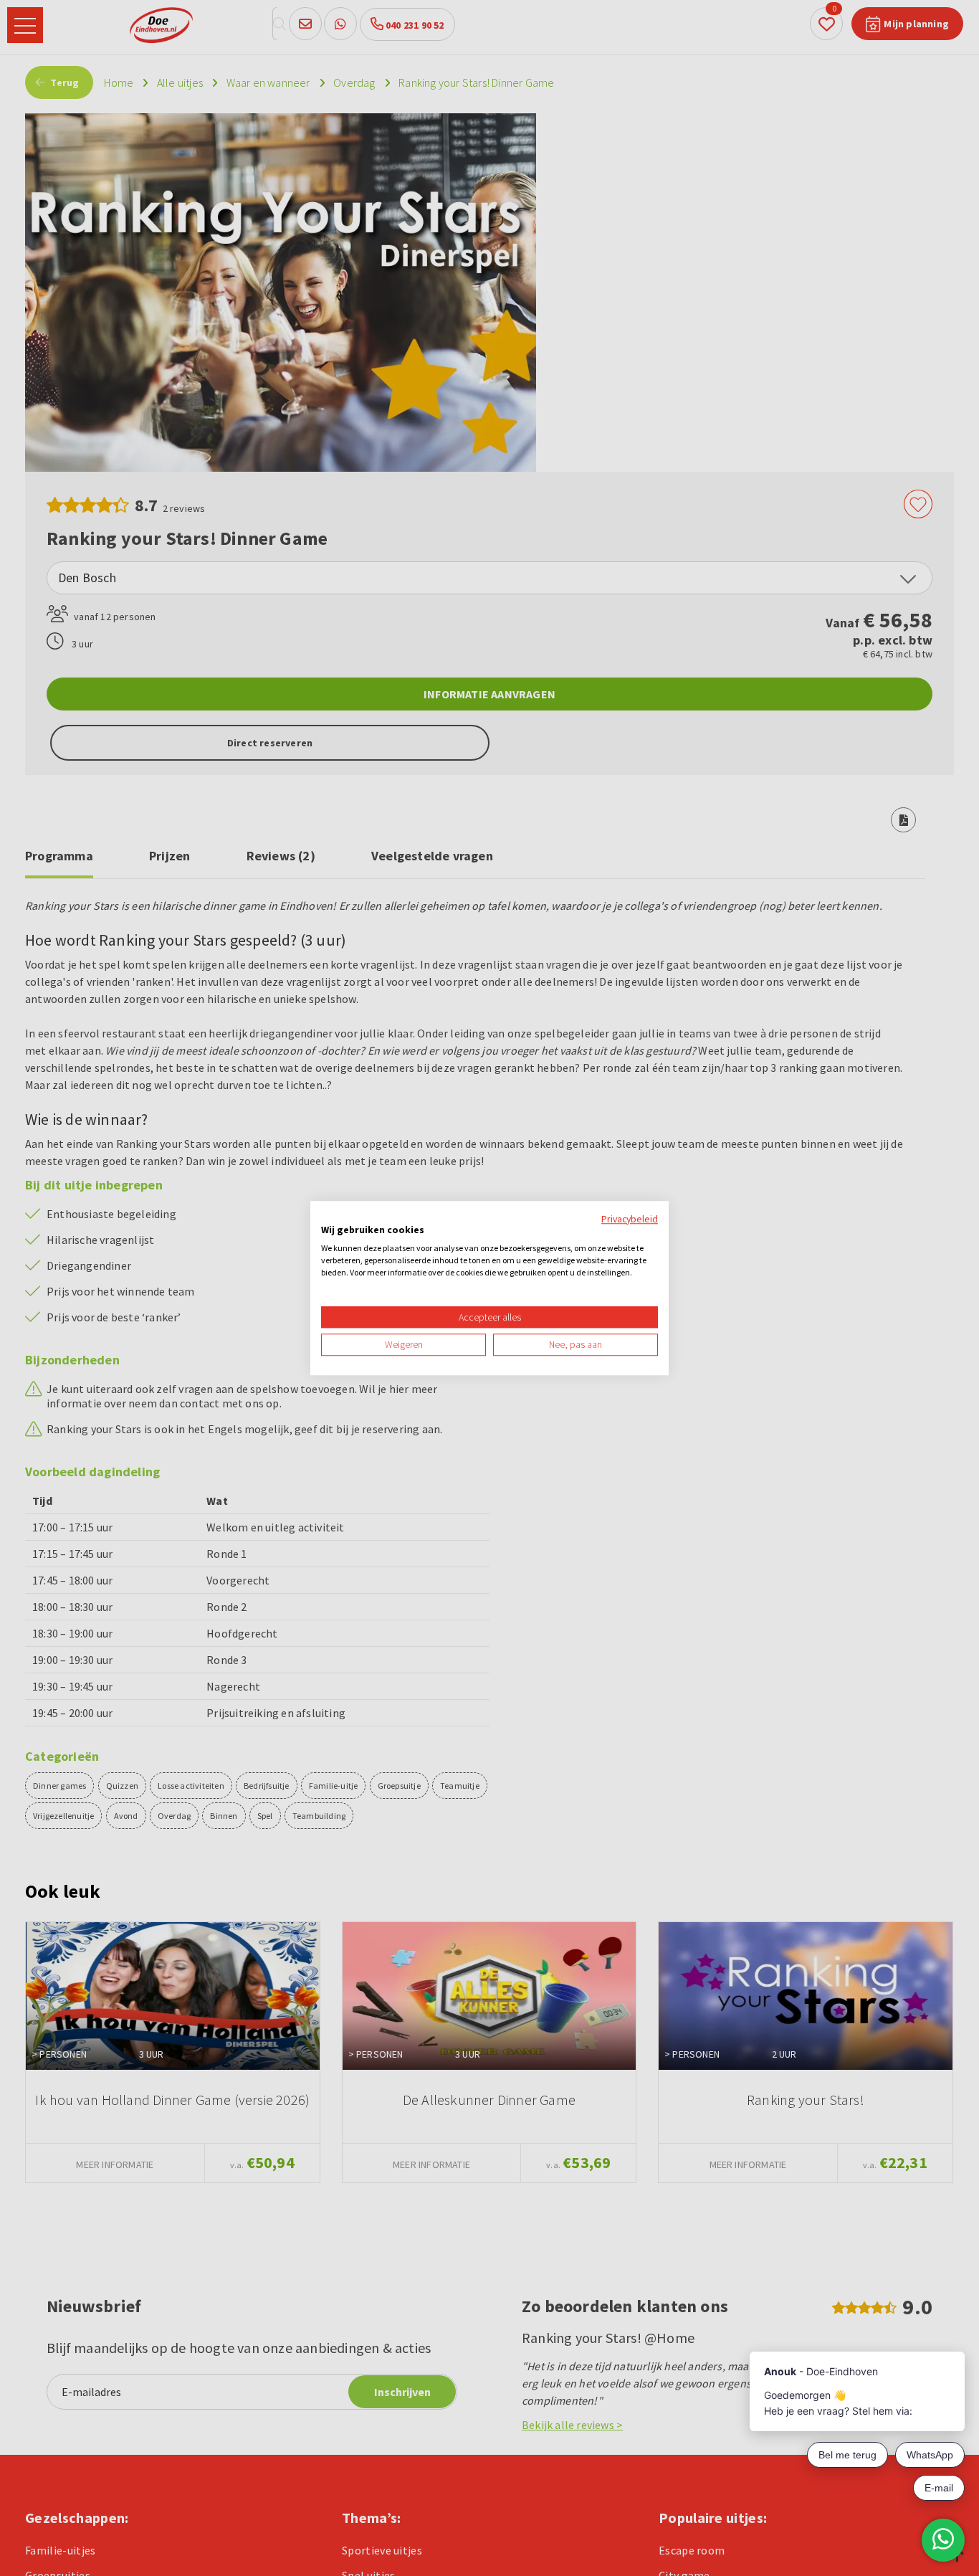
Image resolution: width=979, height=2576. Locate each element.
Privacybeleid (630, 1219)
